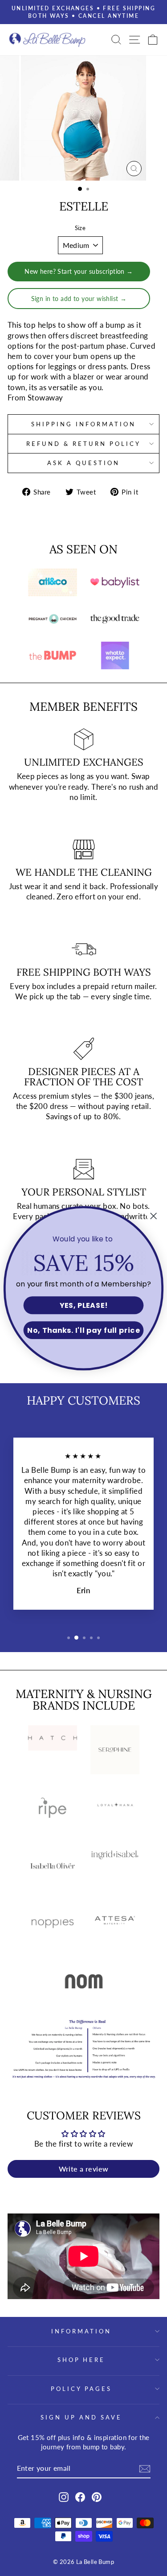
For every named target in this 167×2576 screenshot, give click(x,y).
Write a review (84, 2169)
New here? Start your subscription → (79, 271)
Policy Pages (81, 2389)
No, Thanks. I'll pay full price (83, 1330)
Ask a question (83, 463)
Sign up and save (81, 2417)
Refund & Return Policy (83, 444)
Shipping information (83, 424)
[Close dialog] (154, 1216)
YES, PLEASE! (84, 1305)
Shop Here (81, 2360)
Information (81, 2331)
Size (80, 228)
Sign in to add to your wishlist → (79, 299)
